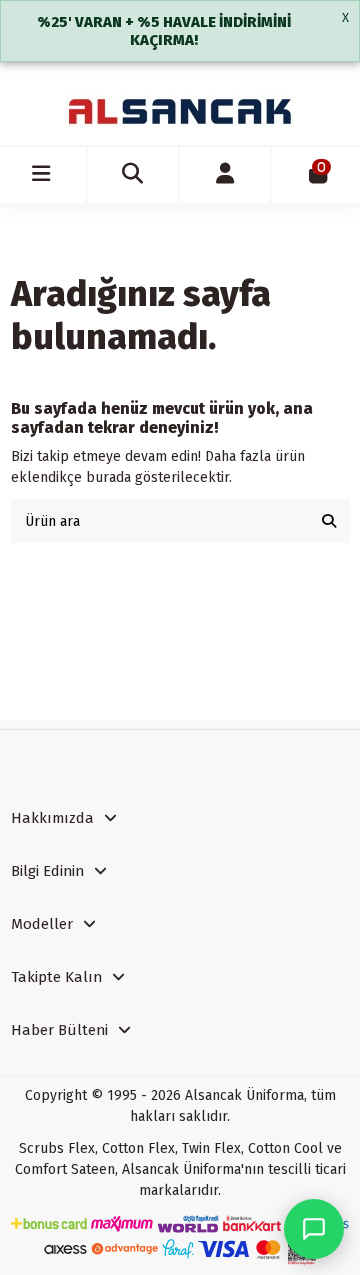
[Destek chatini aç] (314, 1229)
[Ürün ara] (329, 520)
